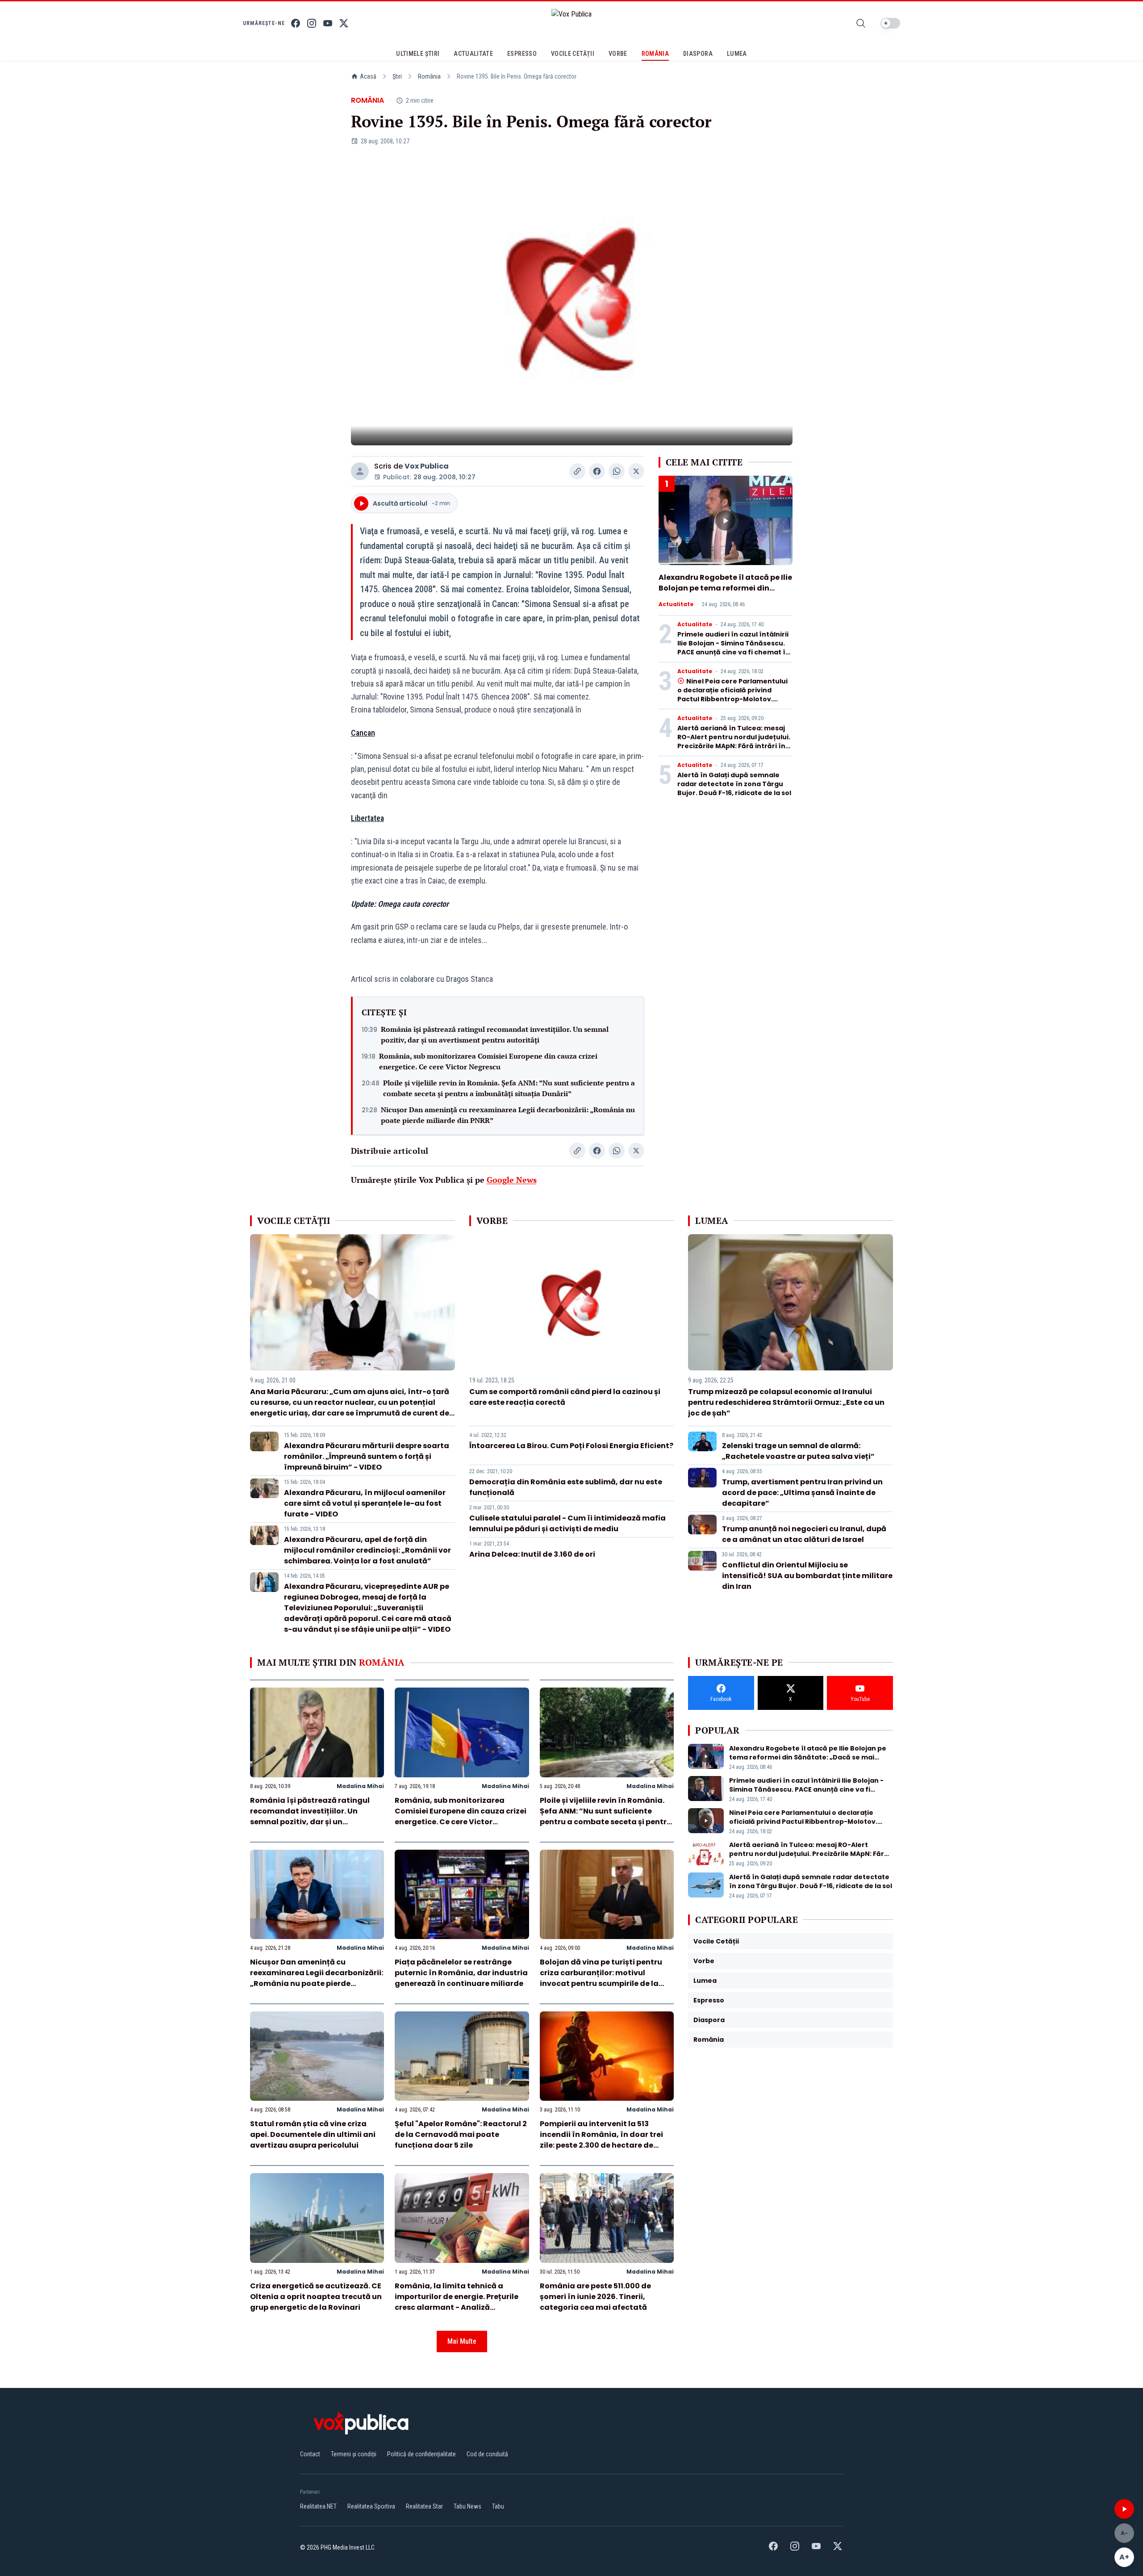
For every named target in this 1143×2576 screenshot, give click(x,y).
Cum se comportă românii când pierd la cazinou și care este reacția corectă (565, 1397)
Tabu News (467, 2506)
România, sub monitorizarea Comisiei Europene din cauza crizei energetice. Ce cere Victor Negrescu (488, 1061)
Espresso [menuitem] (522, 54)
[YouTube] (328, 23)
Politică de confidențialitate (421, 2454)
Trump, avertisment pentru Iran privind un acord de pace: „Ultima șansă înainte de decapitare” (802, 1493)
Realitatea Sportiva (371, 2506)
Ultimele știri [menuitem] (418, 54)
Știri (397, 76)
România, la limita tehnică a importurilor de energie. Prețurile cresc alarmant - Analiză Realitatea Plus (457, 2302)
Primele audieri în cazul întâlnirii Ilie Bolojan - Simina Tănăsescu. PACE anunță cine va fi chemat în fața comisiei (734, 648)
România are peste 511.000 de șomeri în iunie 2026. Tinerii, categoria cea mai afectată (595, 2297)
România (429, 76)
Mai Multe (462, 2341)
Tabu (498, 2506)
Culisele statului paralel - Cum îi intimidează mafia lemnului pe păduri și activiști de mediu (567, 1523)
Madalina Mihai (360, 1786)
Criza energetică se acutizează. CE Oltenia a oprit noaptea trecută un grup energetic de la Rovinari (316, 2297)
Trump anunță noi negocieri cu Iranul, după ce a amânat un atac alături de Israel (804, 1534)
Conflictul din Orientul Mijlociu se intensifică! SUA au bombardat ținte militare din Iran (807, 1576)
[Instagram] (312, 23)
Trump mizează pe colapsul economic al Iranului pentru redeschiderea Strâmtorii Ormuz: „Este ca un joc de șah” (786, 1402)
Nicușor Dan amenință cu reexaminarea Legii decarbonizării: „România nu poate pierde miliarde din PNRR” (508, 1115)
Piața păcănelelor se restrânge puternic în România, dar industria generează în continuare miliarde (461, 1973)
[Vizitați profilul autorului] (360, 471)
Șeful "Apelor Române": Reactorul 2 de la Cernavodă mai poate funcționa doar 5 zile (461, 2134)
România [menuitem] (655, 54)
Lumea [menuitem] (737, 54)
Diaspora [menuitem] (698, 54)
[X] (344, 23)
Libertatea (367, 818)
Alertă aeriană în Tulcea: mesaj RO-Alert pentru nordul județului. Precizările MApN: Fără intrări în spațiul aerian (734, 741)
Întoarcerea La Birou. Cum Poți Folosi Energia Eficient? (571, 1446)
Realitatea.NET (318, 2506)
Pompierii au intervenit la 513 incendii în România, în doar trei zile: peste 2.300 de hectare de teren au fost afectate (601, 2140)
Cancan (363, 733)
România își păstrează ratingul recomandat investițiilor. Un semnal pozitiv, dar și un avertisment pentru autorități (495, 1035)
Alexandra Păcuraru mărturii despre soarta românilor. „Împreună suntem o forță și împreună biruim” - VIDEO (367, 1456)
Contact (310, 2454)
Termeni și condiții (354, 2454)
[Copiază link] (577, 471)
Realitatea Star (424, 2506)
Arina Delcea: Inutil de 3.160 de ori (532, 1554)
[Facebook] (296, 23)
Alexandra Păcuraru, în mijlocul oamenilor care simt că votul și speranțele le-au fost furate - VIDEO (365, 1503)
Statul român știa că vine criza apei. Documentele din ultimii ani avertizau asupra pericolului (313, 2134)
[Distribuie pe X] (636, 471)
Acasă (368, 76)
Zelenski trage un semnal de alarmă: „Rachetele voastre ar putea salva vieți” (798, 1451)
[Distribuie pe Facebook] (597, 471)
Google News (512, 1180)
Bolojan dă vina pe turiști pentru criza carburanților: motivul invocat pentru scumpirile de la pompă (601, 1978)
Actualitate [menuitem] (473, 54)
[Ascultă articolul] (1124, 2509)
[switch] (890, 23)
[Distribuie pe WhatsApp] (617, 471)
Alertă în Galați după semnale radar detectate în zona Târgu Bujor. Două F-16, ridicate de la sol (734, 784)
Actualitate (676, 604)
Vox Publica (427, 466)
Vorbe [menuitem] (618, 54)
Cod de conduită (487, 2454)
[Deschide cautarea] (861, 23)
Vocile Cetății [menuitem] (573, 54)
